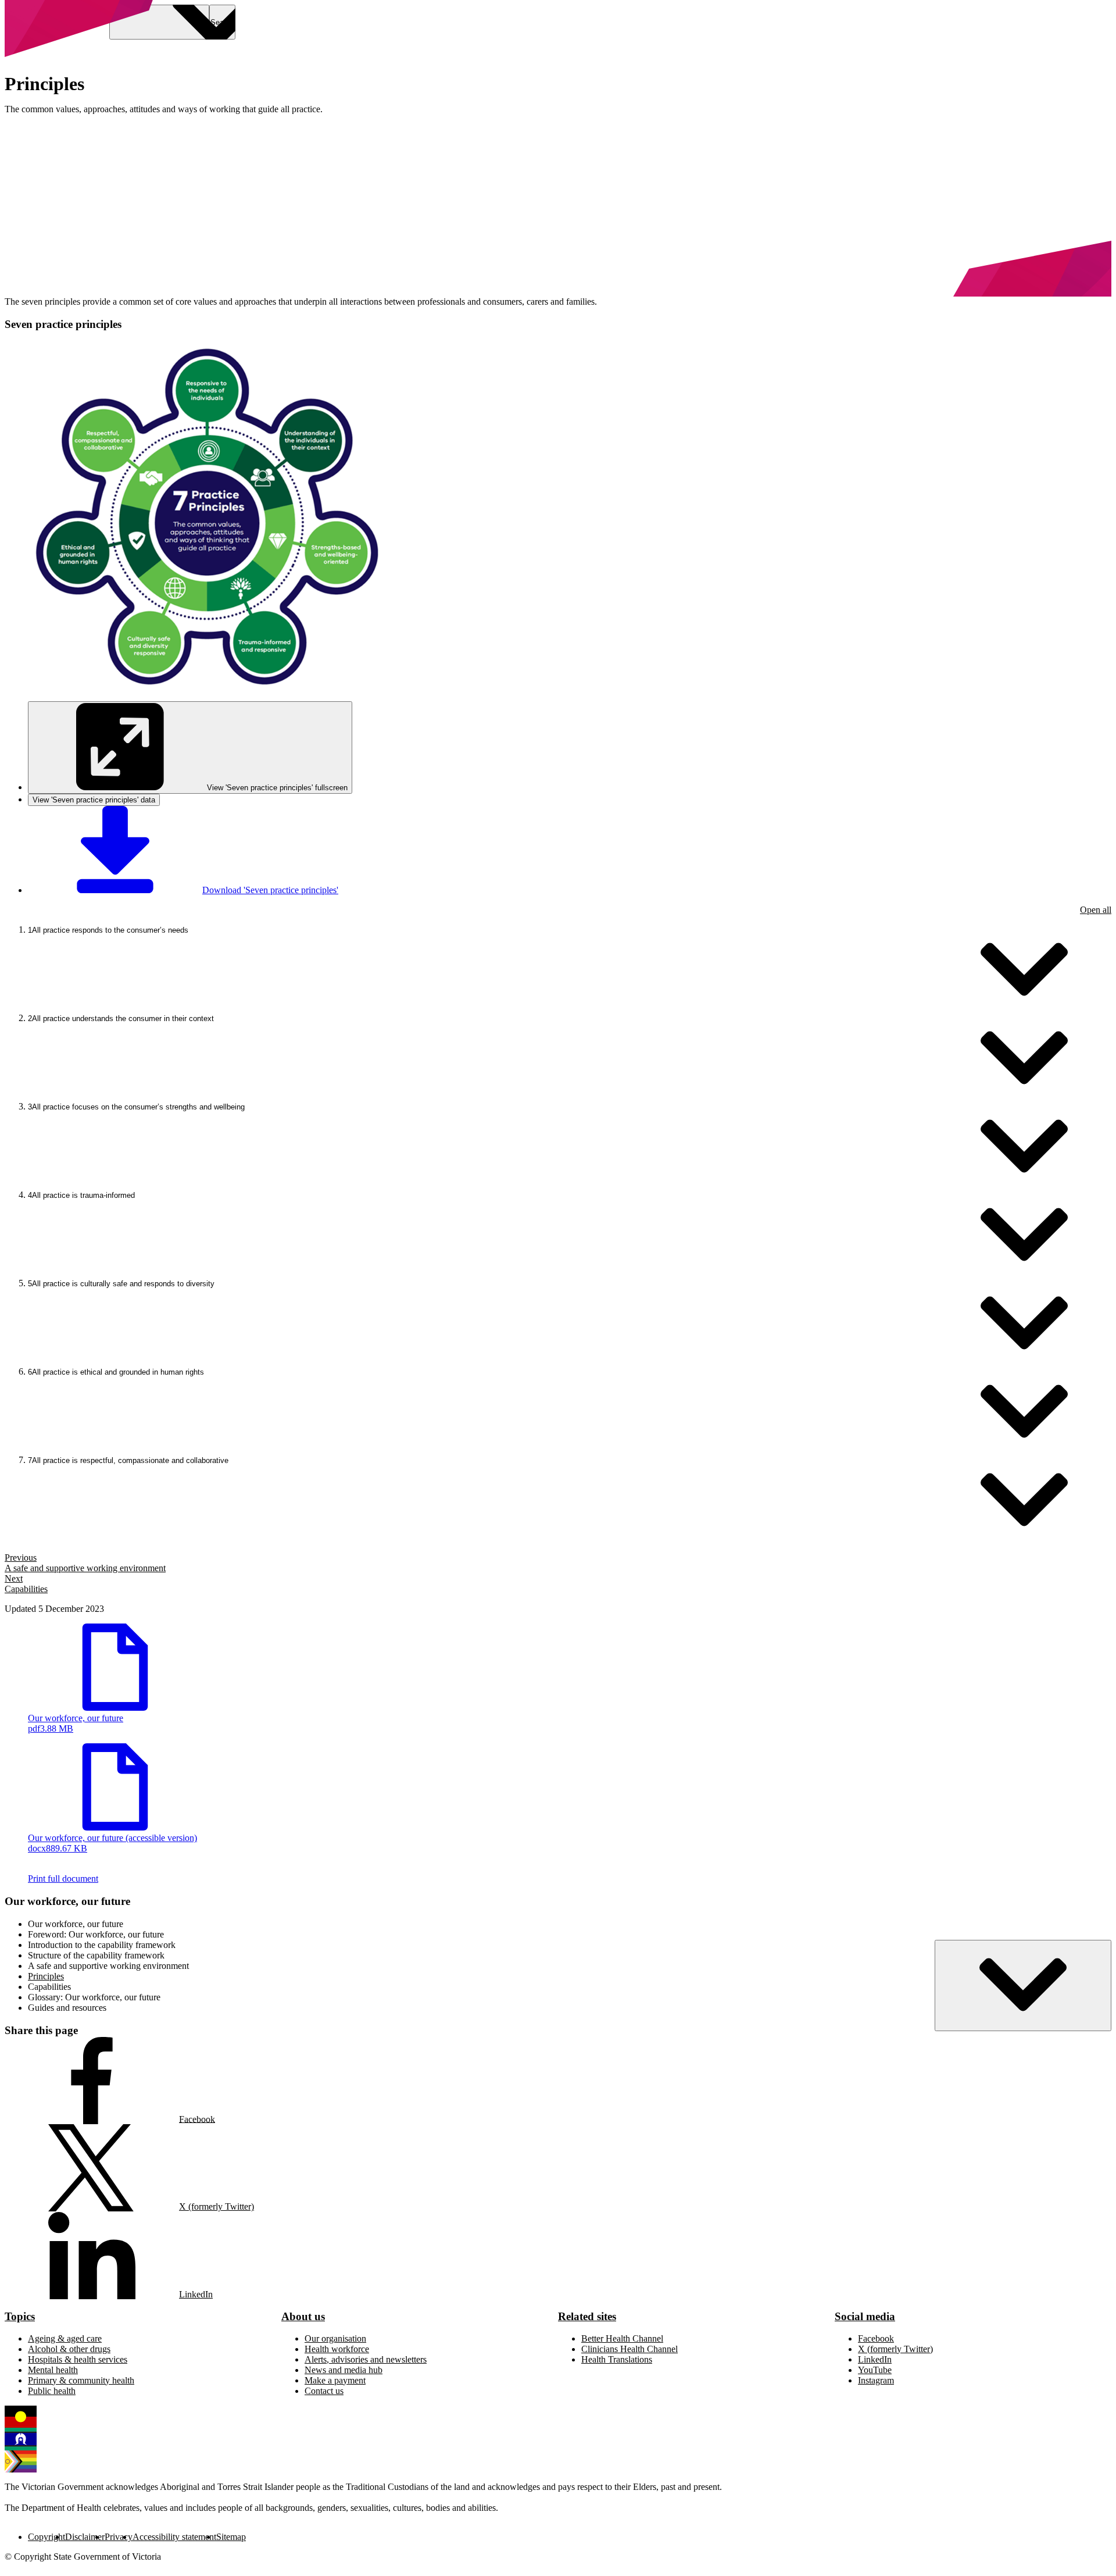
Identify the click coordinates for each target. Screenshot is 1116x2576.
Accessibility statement (174, 2537)
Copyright (46, 2537)
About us (303, 2316)
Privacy (119, 2537)
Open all (1096, 910)
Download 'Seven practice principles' (270, 890)
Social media (865, 2316)
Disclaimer (85, 2537)
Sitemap (231, 2537)
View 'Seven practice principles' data (94, 800)
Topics (20, 2316)
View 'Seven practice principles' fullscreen (277, 788)
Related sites (587, 2316)
